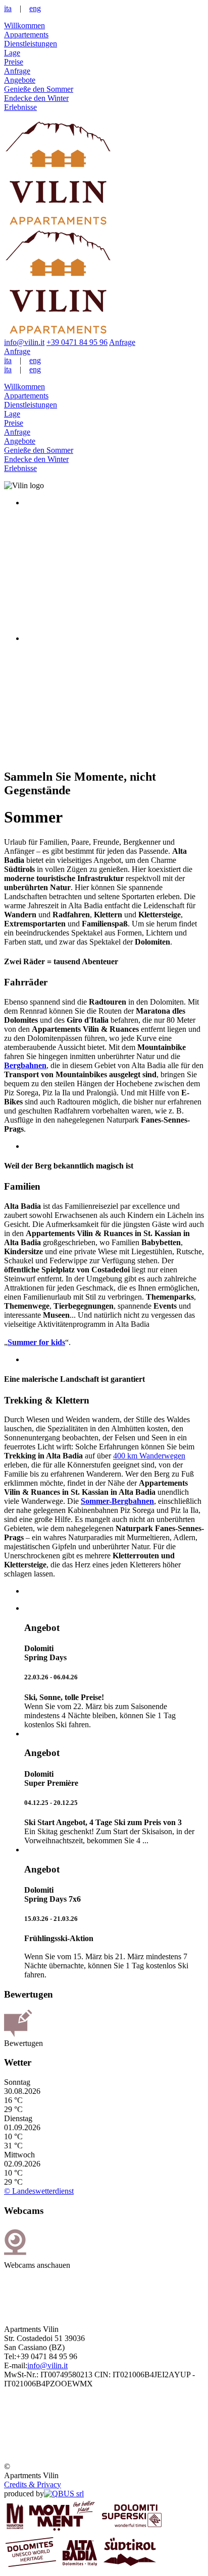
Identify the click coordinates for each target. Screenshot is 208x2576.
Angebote (20, 80)
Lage (12, 53)
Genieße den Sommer (39, 89)
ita (8, 8)
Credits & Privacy (33, 2484)
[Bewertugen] (18, 2034)
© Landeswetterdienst (39, 2191)
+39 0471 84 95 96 (77, 342)
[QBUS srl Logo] (64, 2494)
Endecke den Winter (36, 98)
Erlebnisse (20, 107)
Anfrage (17, 71)
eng (35, 8)
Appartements (26, 35)
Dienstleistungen (31, 44)
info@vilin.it (24, 342)
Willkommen (24, 25)
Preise (14, 62)
